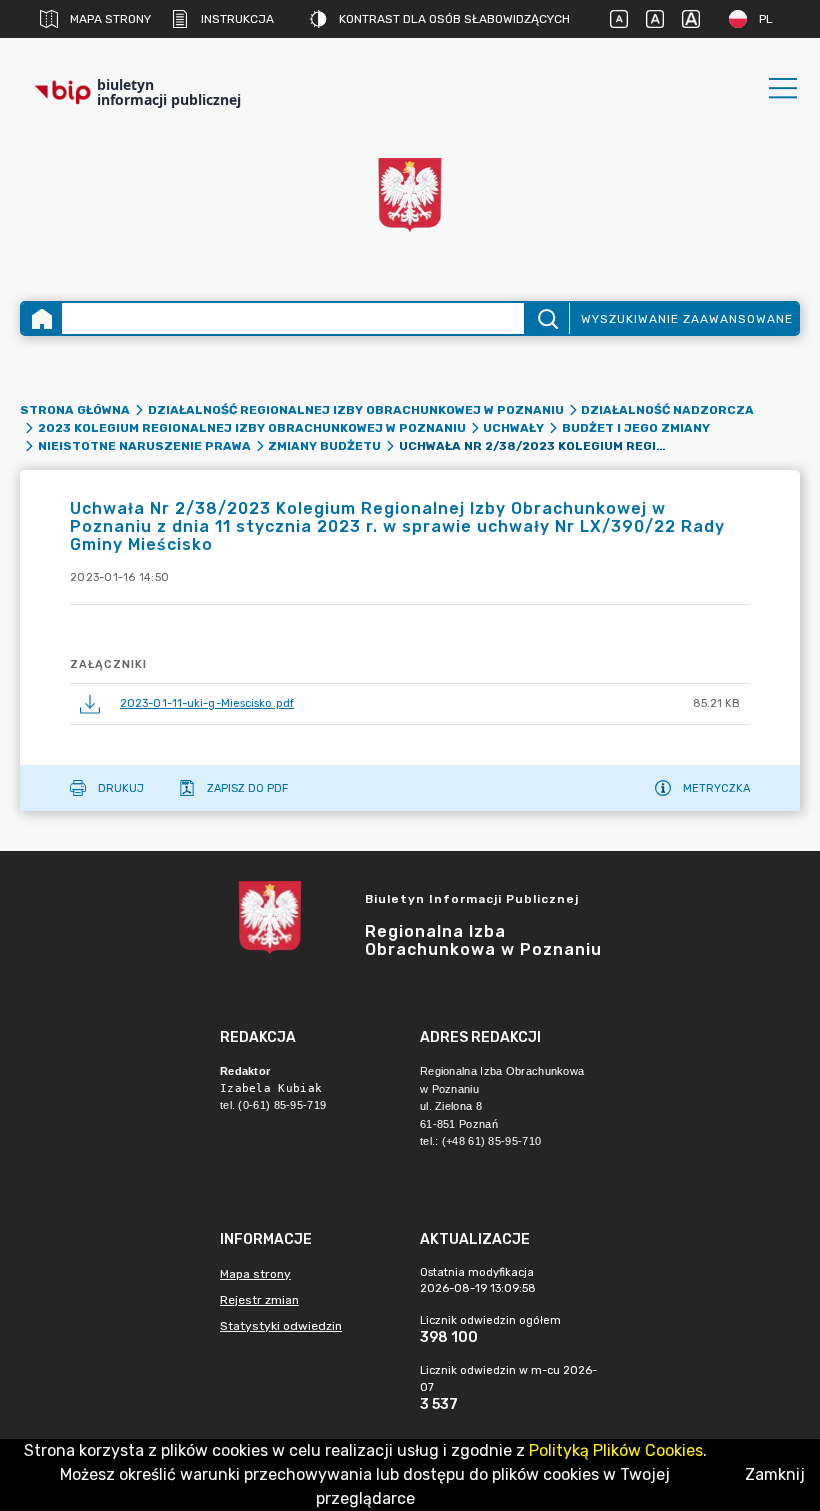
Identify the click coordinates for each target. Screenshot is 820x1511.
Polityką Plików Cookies (616, 1450)
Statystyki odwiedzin (281, 1326)
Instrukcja (237, 19)
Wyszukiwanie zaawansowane (687, 319)
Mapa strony (110, 19)
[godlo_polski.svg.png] (410, 195)
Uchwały (513, 428)
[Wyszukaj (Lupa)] (546, 318)
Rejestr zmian (259, 1300)
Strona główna (75, 410)
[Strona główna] (42, 318)
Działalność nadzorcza (667, 410)
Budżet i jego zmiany (636, 428)
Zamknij (775, 1474)
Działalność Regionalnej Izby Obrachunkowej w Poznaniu (356, 410)
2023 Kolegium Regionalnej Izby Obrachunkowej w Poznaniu (252, 428)
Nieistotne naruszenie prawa (144, 446)
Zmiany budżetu (324, 446)
